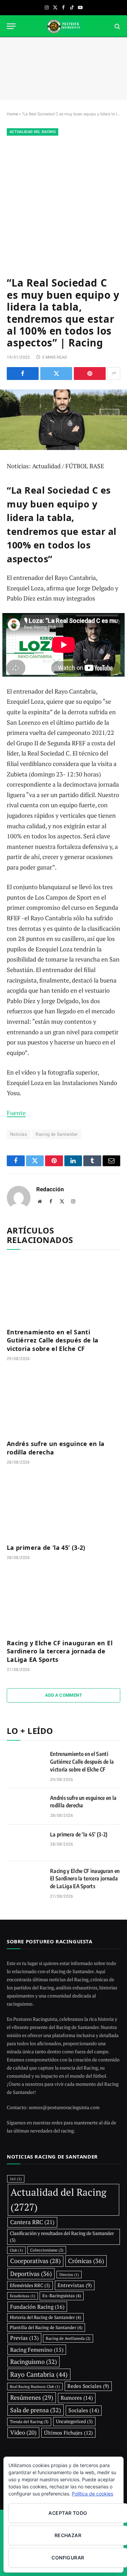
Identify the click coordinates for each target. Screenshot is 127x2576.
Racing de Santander (57, 1134)
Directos (69, 2275)
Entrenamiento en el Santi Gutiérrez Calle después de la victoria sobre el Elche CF (52, 1340)
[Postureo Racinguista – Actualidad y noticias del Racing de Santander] (64, 26)
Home (12, 114)
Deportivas (31, 2274)
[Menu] (11, 26)
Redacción (50, 1189)
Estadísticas (23, 2296)
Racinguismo (34, 2362)
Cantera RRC (32, 2222)
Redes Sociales (88, 2386)
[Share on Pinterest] (90, 374)
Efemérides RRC (30, 2285)
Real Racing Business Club (35, 2387)
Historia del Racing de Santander (45, 2317)
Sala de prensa (36, 2410)
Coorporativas (35, 2261)
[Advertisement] (63, 205)
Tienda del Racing (29, 2422)
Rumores (77, 2398)
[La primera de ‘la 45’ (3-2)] (63, 1506)
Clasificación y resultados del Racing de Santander (62, 2237)
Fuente (16, 1113)
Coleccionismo (47, 2250)
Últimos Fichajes (68, 2433)
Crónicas (86, 2261)
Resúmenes (32, 2398)
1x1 (16, 2179)
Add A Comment (63, 1695)
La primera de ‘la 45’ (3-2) (46, 1547)
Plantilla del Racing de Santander (46, 2327)
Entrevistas (75, 2285)
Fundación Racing (37, 2307)
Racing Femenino (37, 2350)
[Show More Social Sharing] (114, 374)
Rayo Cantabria (39, 2374)
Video (23, 2433)
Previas (24, 2338)
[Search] (117, 26)
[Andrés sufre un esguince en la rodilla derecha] (63, 1402)
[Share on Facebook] (23, 374)
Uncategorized (74, 2421)
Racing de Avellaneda (68, 2338)
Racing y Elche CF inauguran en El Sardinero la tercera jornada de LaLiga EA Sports (60, 1651)
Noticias (19, 1134)
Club (16, 2250)
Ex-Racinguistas (62, 2296)
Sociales (84, 2410)
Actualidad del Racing (33, 132)
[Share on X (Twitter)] (56, 374)
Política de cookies (92, 2494)
